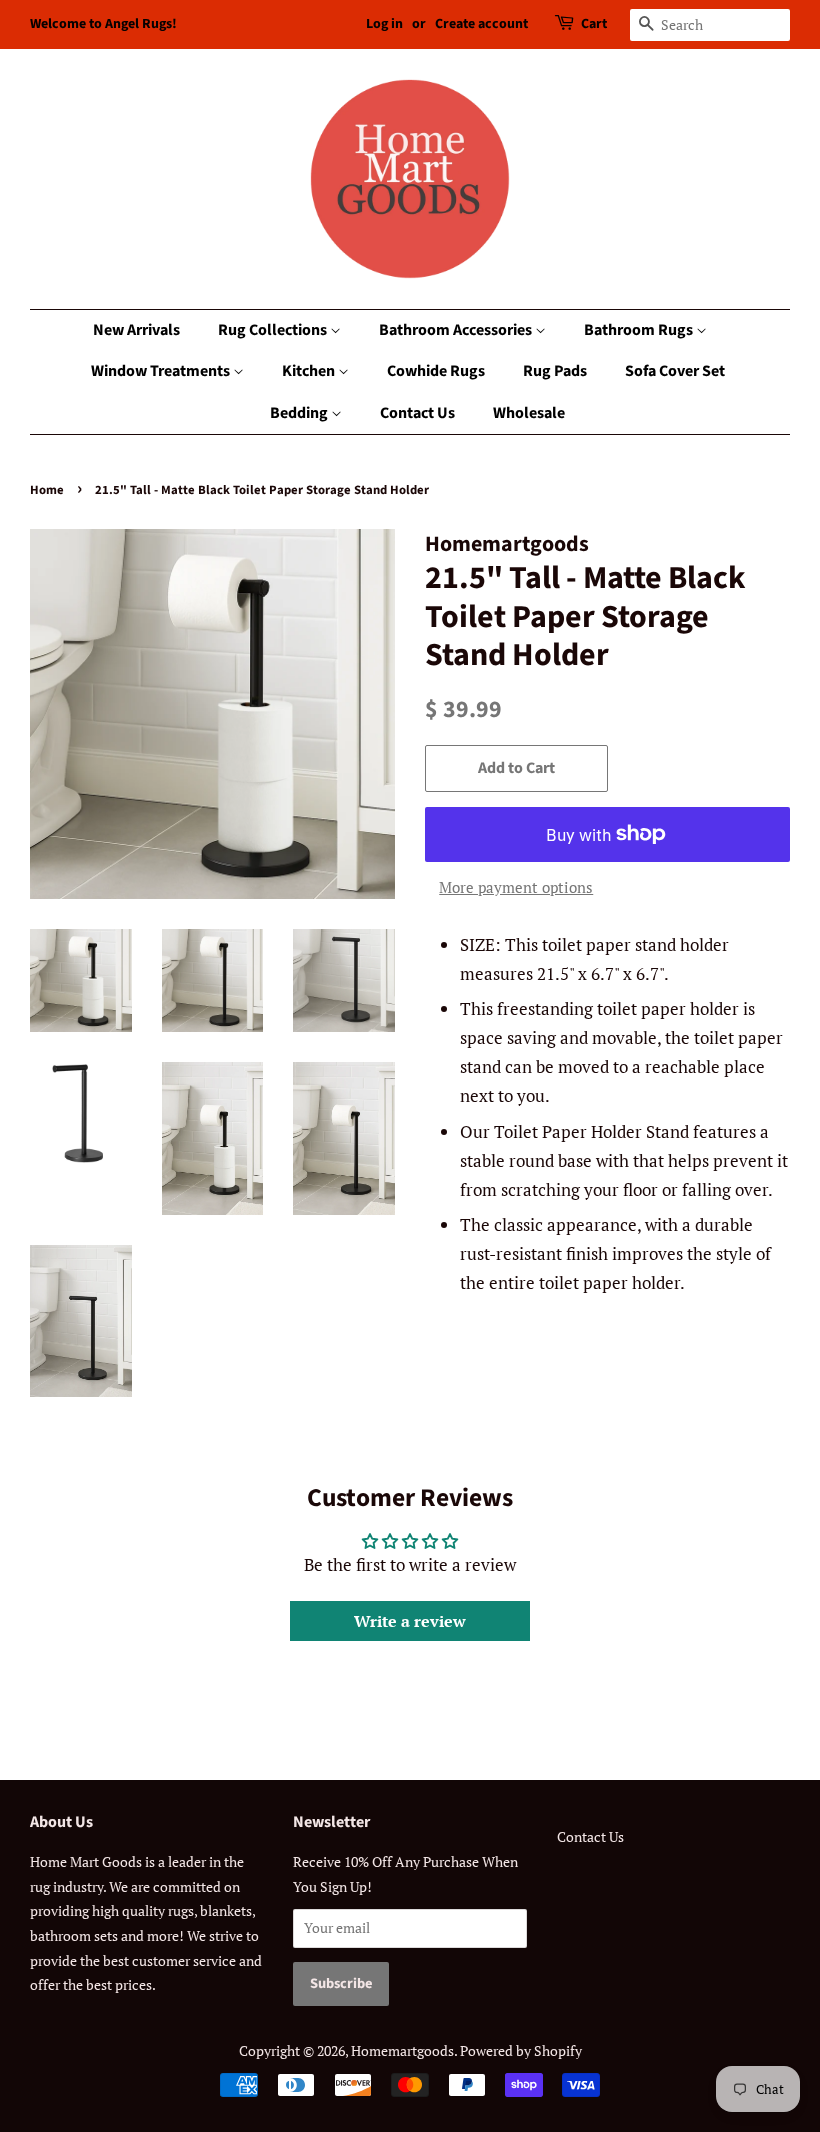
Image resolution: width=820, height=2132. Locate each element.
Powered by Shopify (521, 2050)
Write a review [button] (410, 1621)
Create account (481, 24)
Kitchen (310, 371)
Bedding (300, 413)
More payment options (516, 887)
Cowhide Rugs (436, 371)
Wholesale (529, 413)
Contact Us (417, 413)
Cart (594, 24)
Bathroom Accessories (457, 330)
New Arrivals (136, 330)
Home (47, 490)
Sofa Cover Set (675, 371)
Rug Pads (555, 371)
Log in (384, 24)
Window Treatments (162, 371)
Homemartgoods (402, 2050)
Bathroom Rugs (640, 330)
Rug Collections (274, 330)
